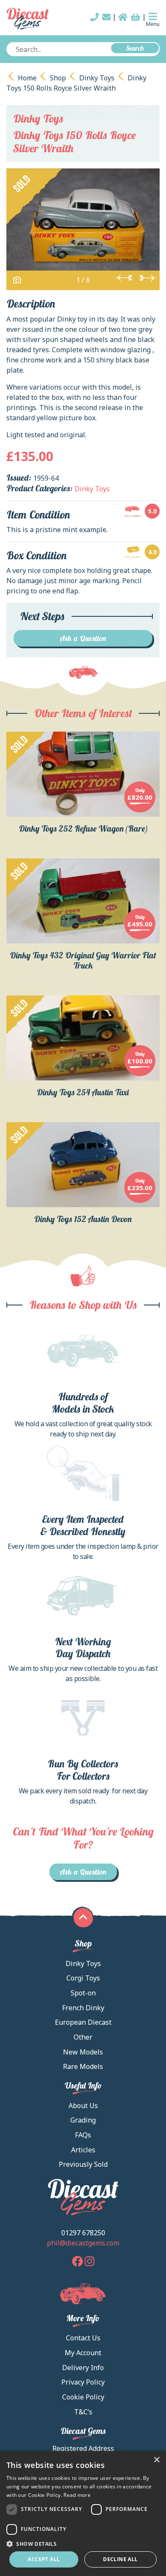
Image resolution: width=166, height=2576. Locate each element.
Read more (77, 2495)
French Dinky (83, 2008)
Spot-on (83, 1993)
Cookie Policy (83, 2397)
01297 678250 (83, 2233)
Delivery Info (83, 2368)
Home (27, 78)
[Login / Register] (123, 17)
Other (83, 2037)
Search (135, 48)
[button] (83, 2544)
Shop (58, 78)
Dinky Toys (97, 78)
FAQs (83, 2135)
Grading (83, 2120)
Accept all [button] (44, 2559)
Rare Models (83, 2066)
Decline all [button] (120, 2559)
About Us (83, 2106)
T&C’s (83, 2412)
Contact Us (83, 2338)
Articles (83, 2150)
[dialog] (83, 2513)
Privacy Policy (83, 2382)
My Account (83, 2353)
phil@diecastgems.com (83, 2243)
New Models (83, 2052)
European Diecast (83, 2022)
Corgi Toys (83, 1978)
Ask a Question (83, 638)
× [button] (156, 2460)
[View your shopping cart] (136, 17)
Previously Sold (83, 2164)
